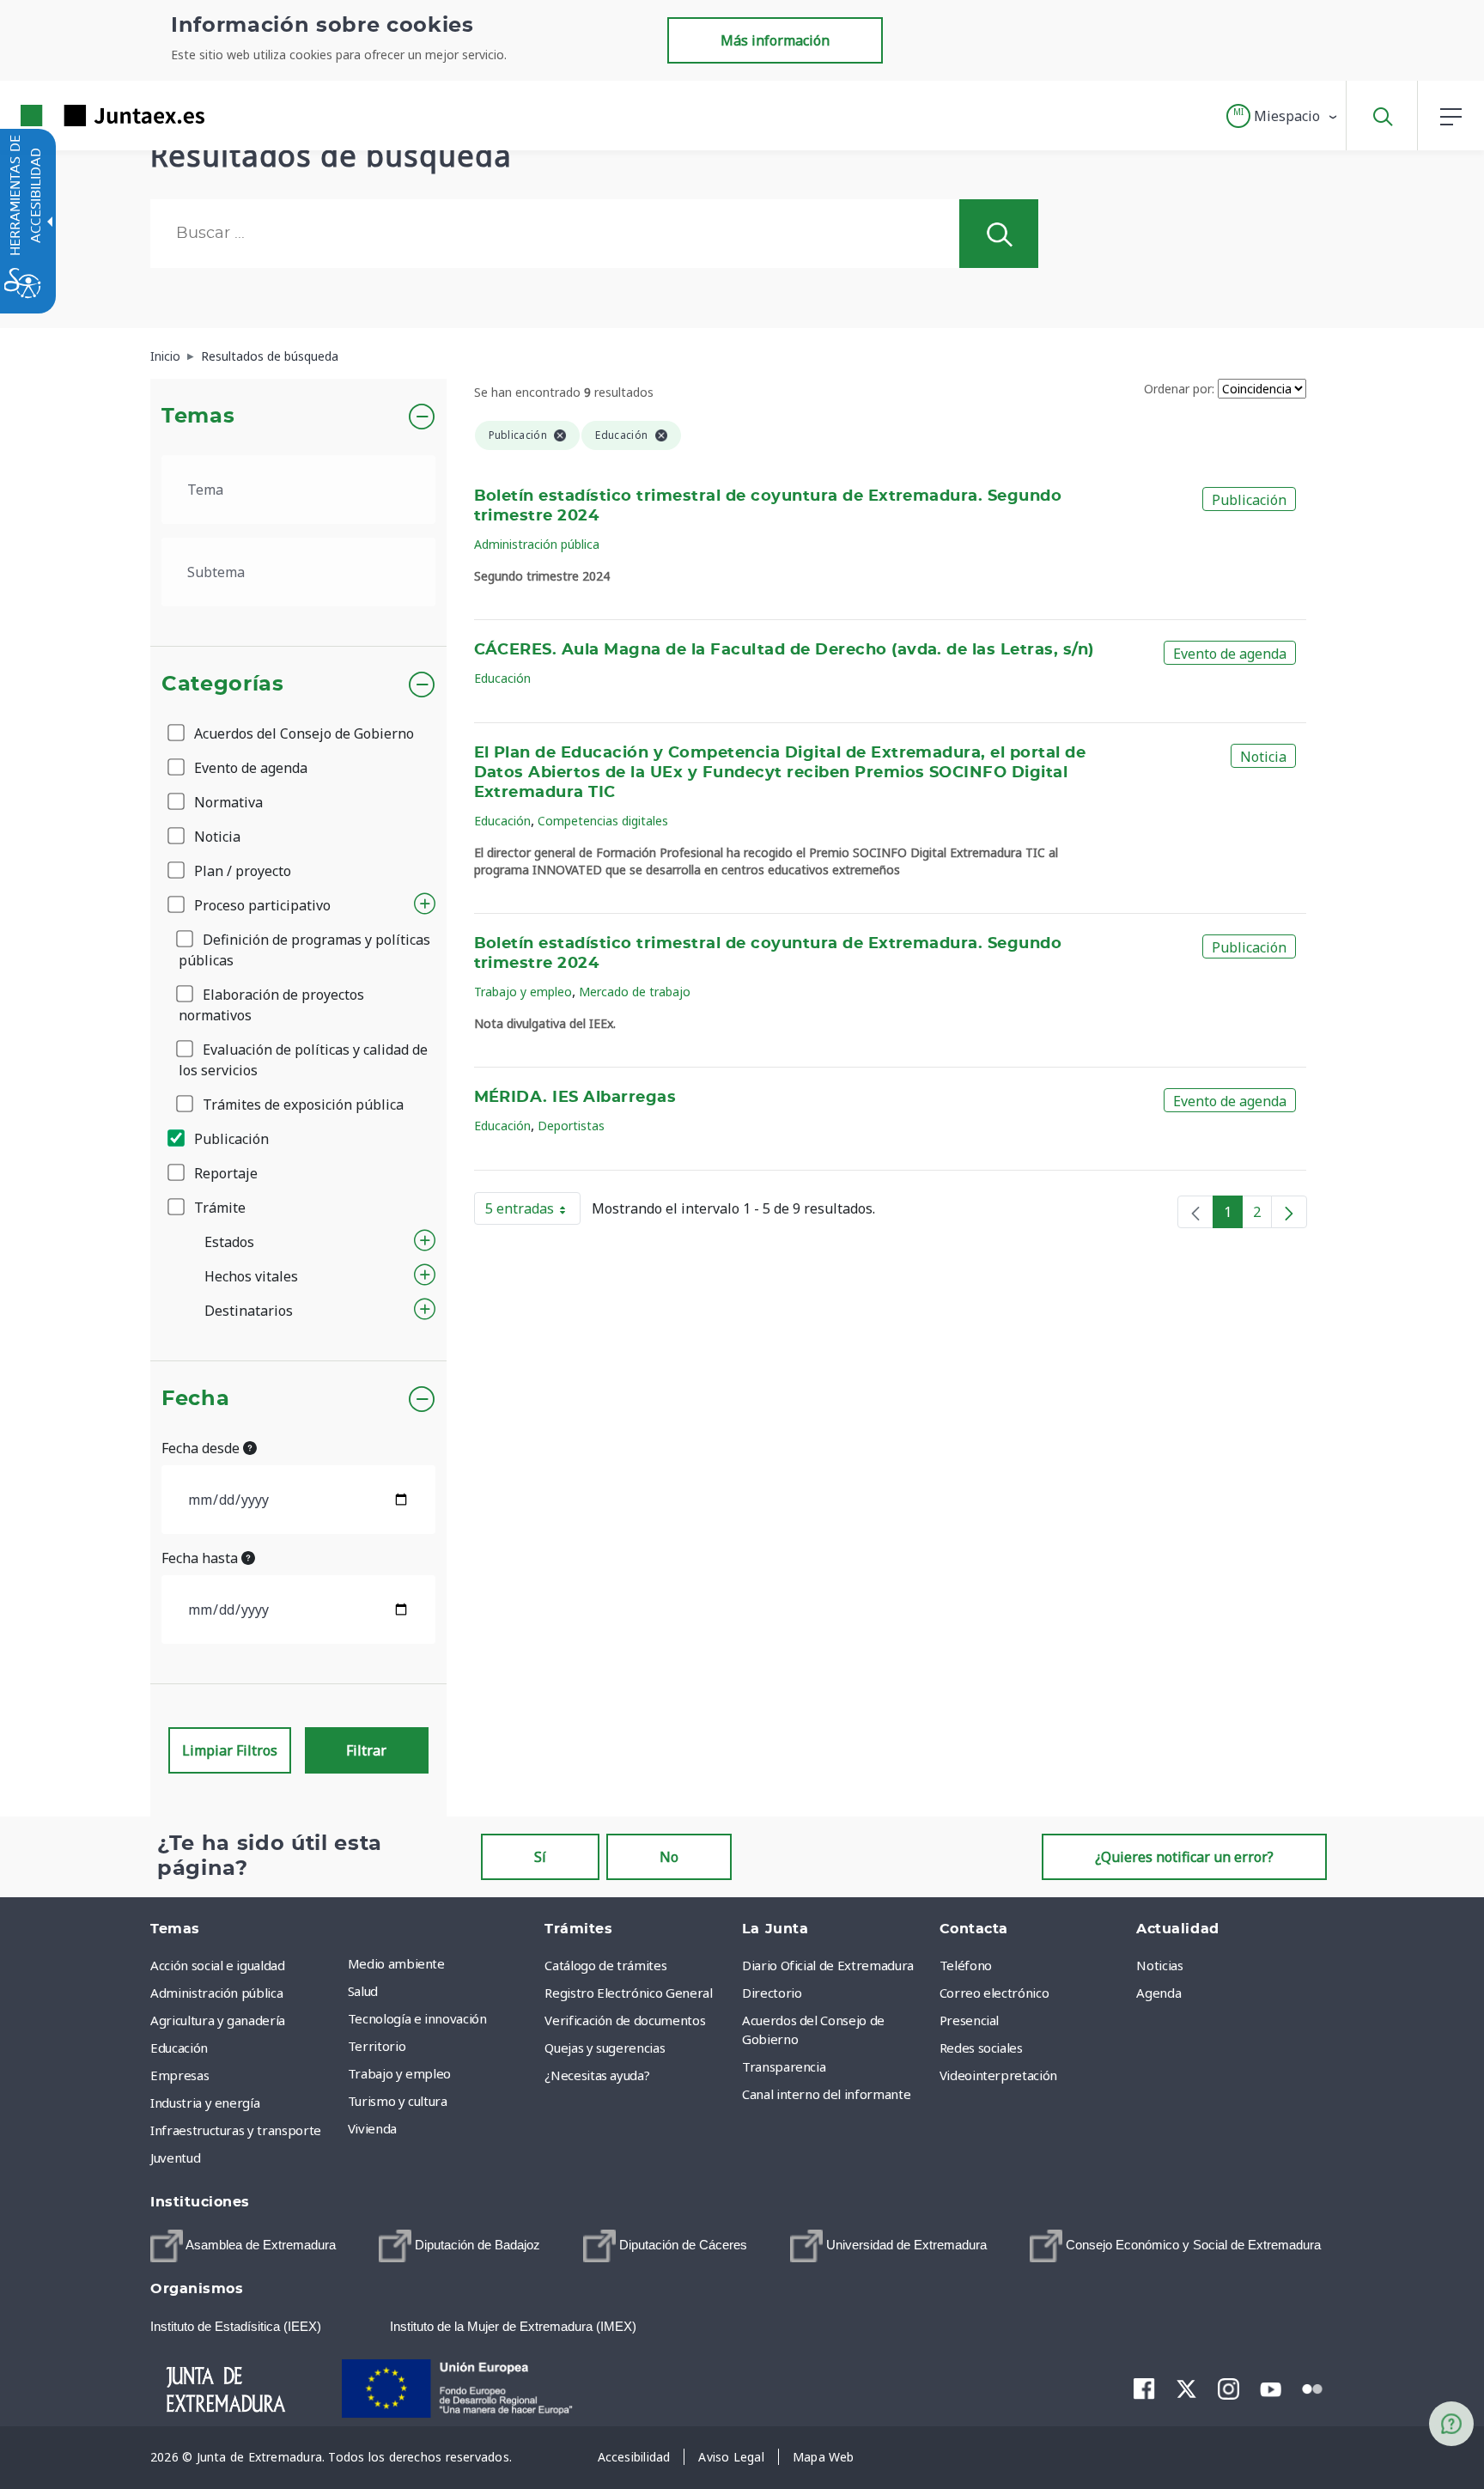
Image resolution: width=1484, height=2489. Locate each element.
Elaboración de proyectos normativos (271, 1005)
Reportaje (224, 1173)
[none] (1195, 1212)
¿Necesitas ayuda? (597, 2075)
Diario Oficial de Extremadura (828, 1965)
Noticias (1159, 1965)
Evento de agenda (249, 768)
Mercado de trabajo (635, 992)
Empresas (179, 2075)
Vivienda (372, 2128)
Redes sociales (981, 2048)
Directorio (772, 1993)
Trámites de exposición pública (301, 1105)
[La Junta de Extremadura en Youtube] (1271, 2388)
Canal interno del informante (826, 2094)
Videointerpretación (998, 2075)
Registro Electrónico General (628, 1993)
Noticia (216, 837)
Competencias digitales (603, 821)
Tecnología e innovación (417, 2018)
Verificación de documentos (625, 2020)
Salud (363, 1991)
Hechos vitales (251, 1276)
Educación (502, 678)
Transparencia (784, 2066)
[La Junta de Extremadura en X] (1186, 2389)
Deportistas (571, 1126)
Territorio (377, 2046)
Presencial (970, 2020)
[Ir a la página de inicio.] (82, 116)
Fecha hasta (201, 1558)
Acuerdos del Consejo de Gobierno (302, 733)
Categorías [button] (223, 685)
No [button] (669, 1857)
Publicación (230, 1139)
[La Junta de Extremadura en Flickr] (1313, 2388)
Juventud (175, 2157)
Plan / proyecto (241, 871)
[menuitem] (442, 1963)
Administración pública (537, 544)
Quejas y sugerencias (605, 2048)
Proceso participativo (261, 905)
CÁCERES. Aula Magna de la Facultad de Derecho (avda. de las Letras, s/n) (784, 650)
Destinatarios (249, 1311)
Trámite (218, 1208)
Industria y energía (205, 2103)
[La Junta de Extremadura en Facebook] (1144, 2389)
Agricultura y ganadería (218, 2020)
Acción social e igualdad (218, 1965)
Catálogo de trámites (605, 1965)
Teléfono (966, 1965)
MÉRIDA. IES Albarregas (575, 1098)
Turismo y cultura (398, 2101)
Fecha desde (202, 1448)
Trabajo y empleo (523, 992)
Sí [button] (540, 1857)
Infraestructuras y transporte (236, 2130)
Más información (775, 40)
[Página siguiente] (1289, 1212)
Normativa (227, 802)
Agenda (1159, 1993)
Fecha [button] (195, 1399)
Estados (229, 1242)
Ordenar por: (1179, 389)
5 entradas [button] (533, 1212)
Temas (198, 417)
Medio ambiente (396, 1963)
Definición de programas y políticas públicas (304, 950)
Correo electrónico (994, 1993)
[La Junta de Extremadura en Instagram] (1229, 2389)
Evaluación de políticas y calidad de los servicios (303, 1060)
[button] (1283, 116)
